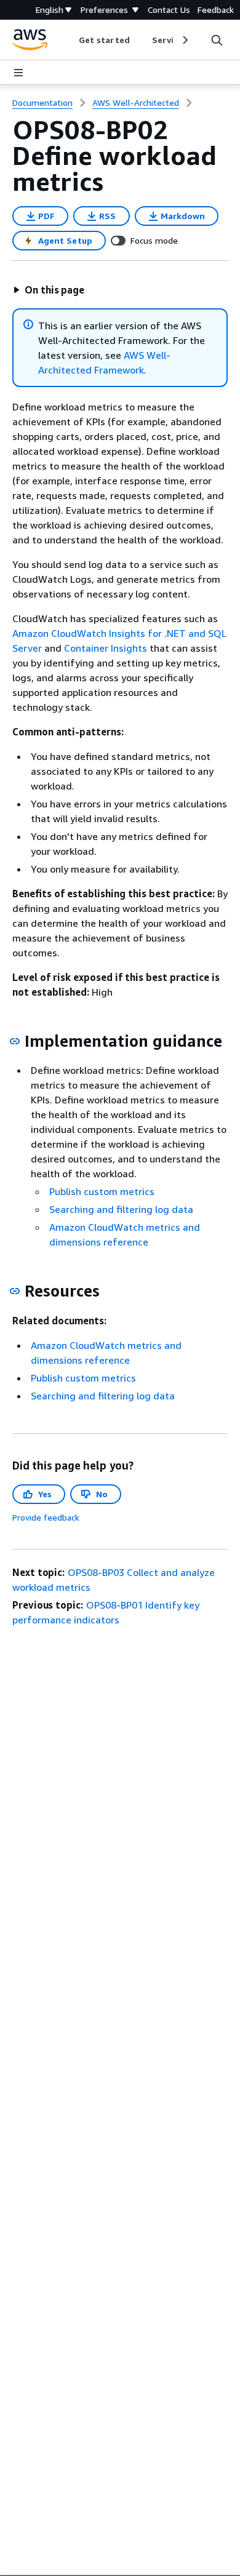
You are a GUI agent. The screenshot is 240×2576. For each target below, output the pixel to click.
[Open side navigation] (18, 73)
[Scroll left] (70, 40)
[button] (49, 290)
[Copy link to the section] (15, 1041)
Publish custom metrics (102, 1191)
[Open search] (217, 40)
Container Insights (106, 648)
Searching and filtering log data (121, 1209)
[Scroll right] (184, 40)
